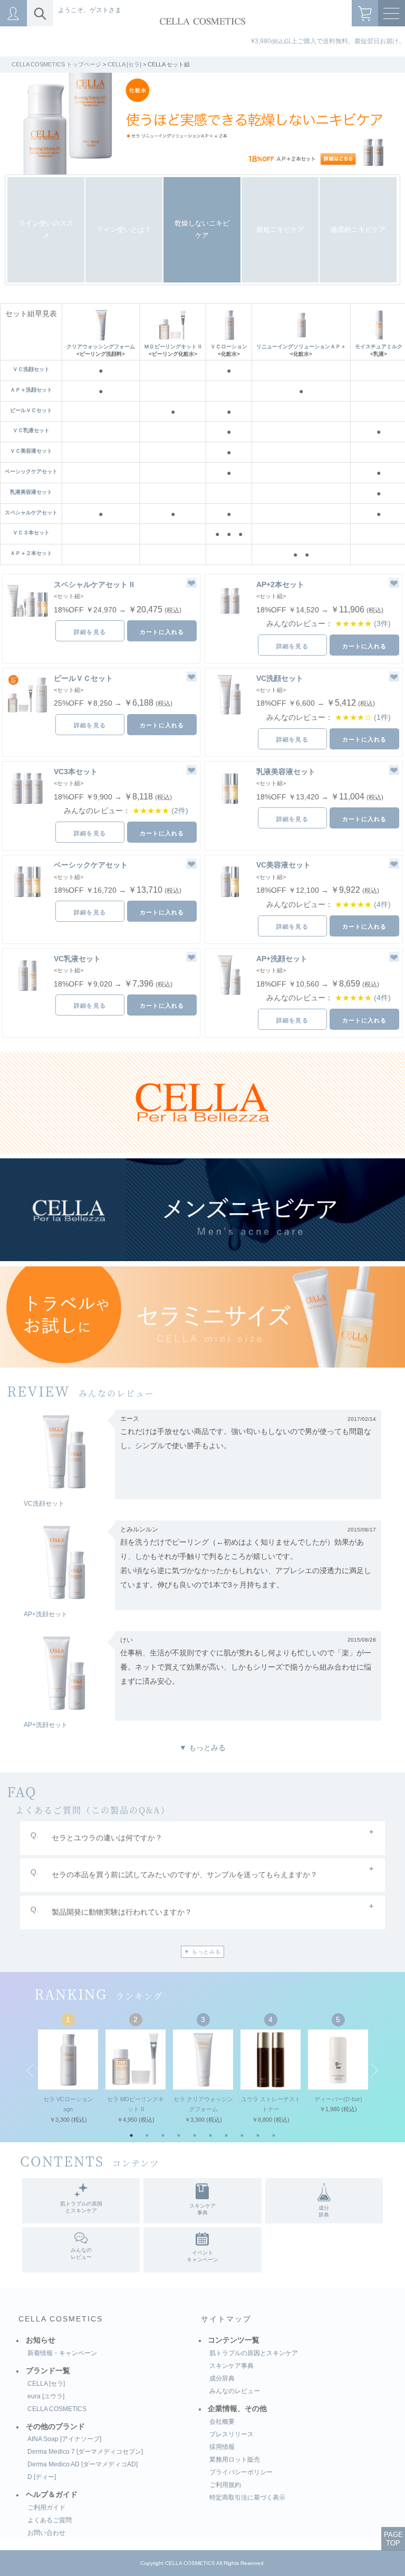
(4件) (382, 905)
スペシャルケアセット (31, 513)
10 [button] (276, 2138)
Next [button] (375, 2069)
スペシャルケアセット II (94, 584)
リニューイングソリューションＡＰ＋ (301, 347)
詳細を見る (90, 632)
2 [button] (150, 2138)
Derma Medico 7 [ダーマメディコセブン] (85, 2452)
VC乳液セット (77, 959)
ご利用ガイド (46, 2507)
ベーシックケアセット (31, 471)
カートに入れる (162, 632)
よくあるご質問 (50, 2520)
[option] (202, 124)
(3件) (382, 624)
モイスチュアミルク (379, 347)
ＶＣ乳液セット (31, 430)
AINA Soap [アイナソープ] (64, 2439)
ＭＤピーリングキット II (173, 347)
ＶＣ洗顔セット (31, 369)
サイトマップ (226, 2319)
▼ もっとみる (202, 1748)
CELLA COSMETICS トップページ (56, 64)
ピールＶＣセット (31, 410)
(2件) (180, 811)
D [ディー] (42, 2477)
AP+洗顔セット (282, 959)
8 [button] (245, 2138)
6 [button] (213, 2138)
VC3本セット (76, 772)
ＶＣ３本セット (31, 533)
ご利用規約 (225, 2485)
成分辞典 (222, 2378)
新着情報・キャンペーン (62, 2353)
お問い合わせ (46, 2533)
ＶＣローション (229, 347)
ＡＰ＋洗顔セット (31, 390)
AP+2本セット (280, 584)
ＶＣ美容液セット (31, 451)
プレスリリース (232, 2434)
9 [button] (261, 2138)
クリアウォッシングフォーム (101, 347)
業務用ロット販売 (235, 2460)
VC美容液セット (283, 865)
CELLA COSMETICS (61, 2319)
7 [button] (229, 2138)
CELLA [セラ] (124, 64)
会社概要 (222, 2422)
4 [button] (181, 2138)
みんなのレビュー (235, 2391)
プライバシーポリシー (241, 2472)
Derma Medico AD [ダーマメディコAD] (83, 2464)
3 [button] (166, 2138)
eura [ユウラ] (46, 2396)
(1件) (382, 718)
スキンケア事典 (232, 2366)
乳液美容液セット (31, 492)
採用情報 (222, 2447)
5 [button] (197, 2138)
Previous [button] (30, 2069)
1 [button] (134, 2138)
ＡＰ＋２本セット (31, 553)
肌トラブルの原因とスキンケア (254, 2353)
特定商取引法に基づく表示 (247, 2497)
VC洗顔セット (280, 678)
